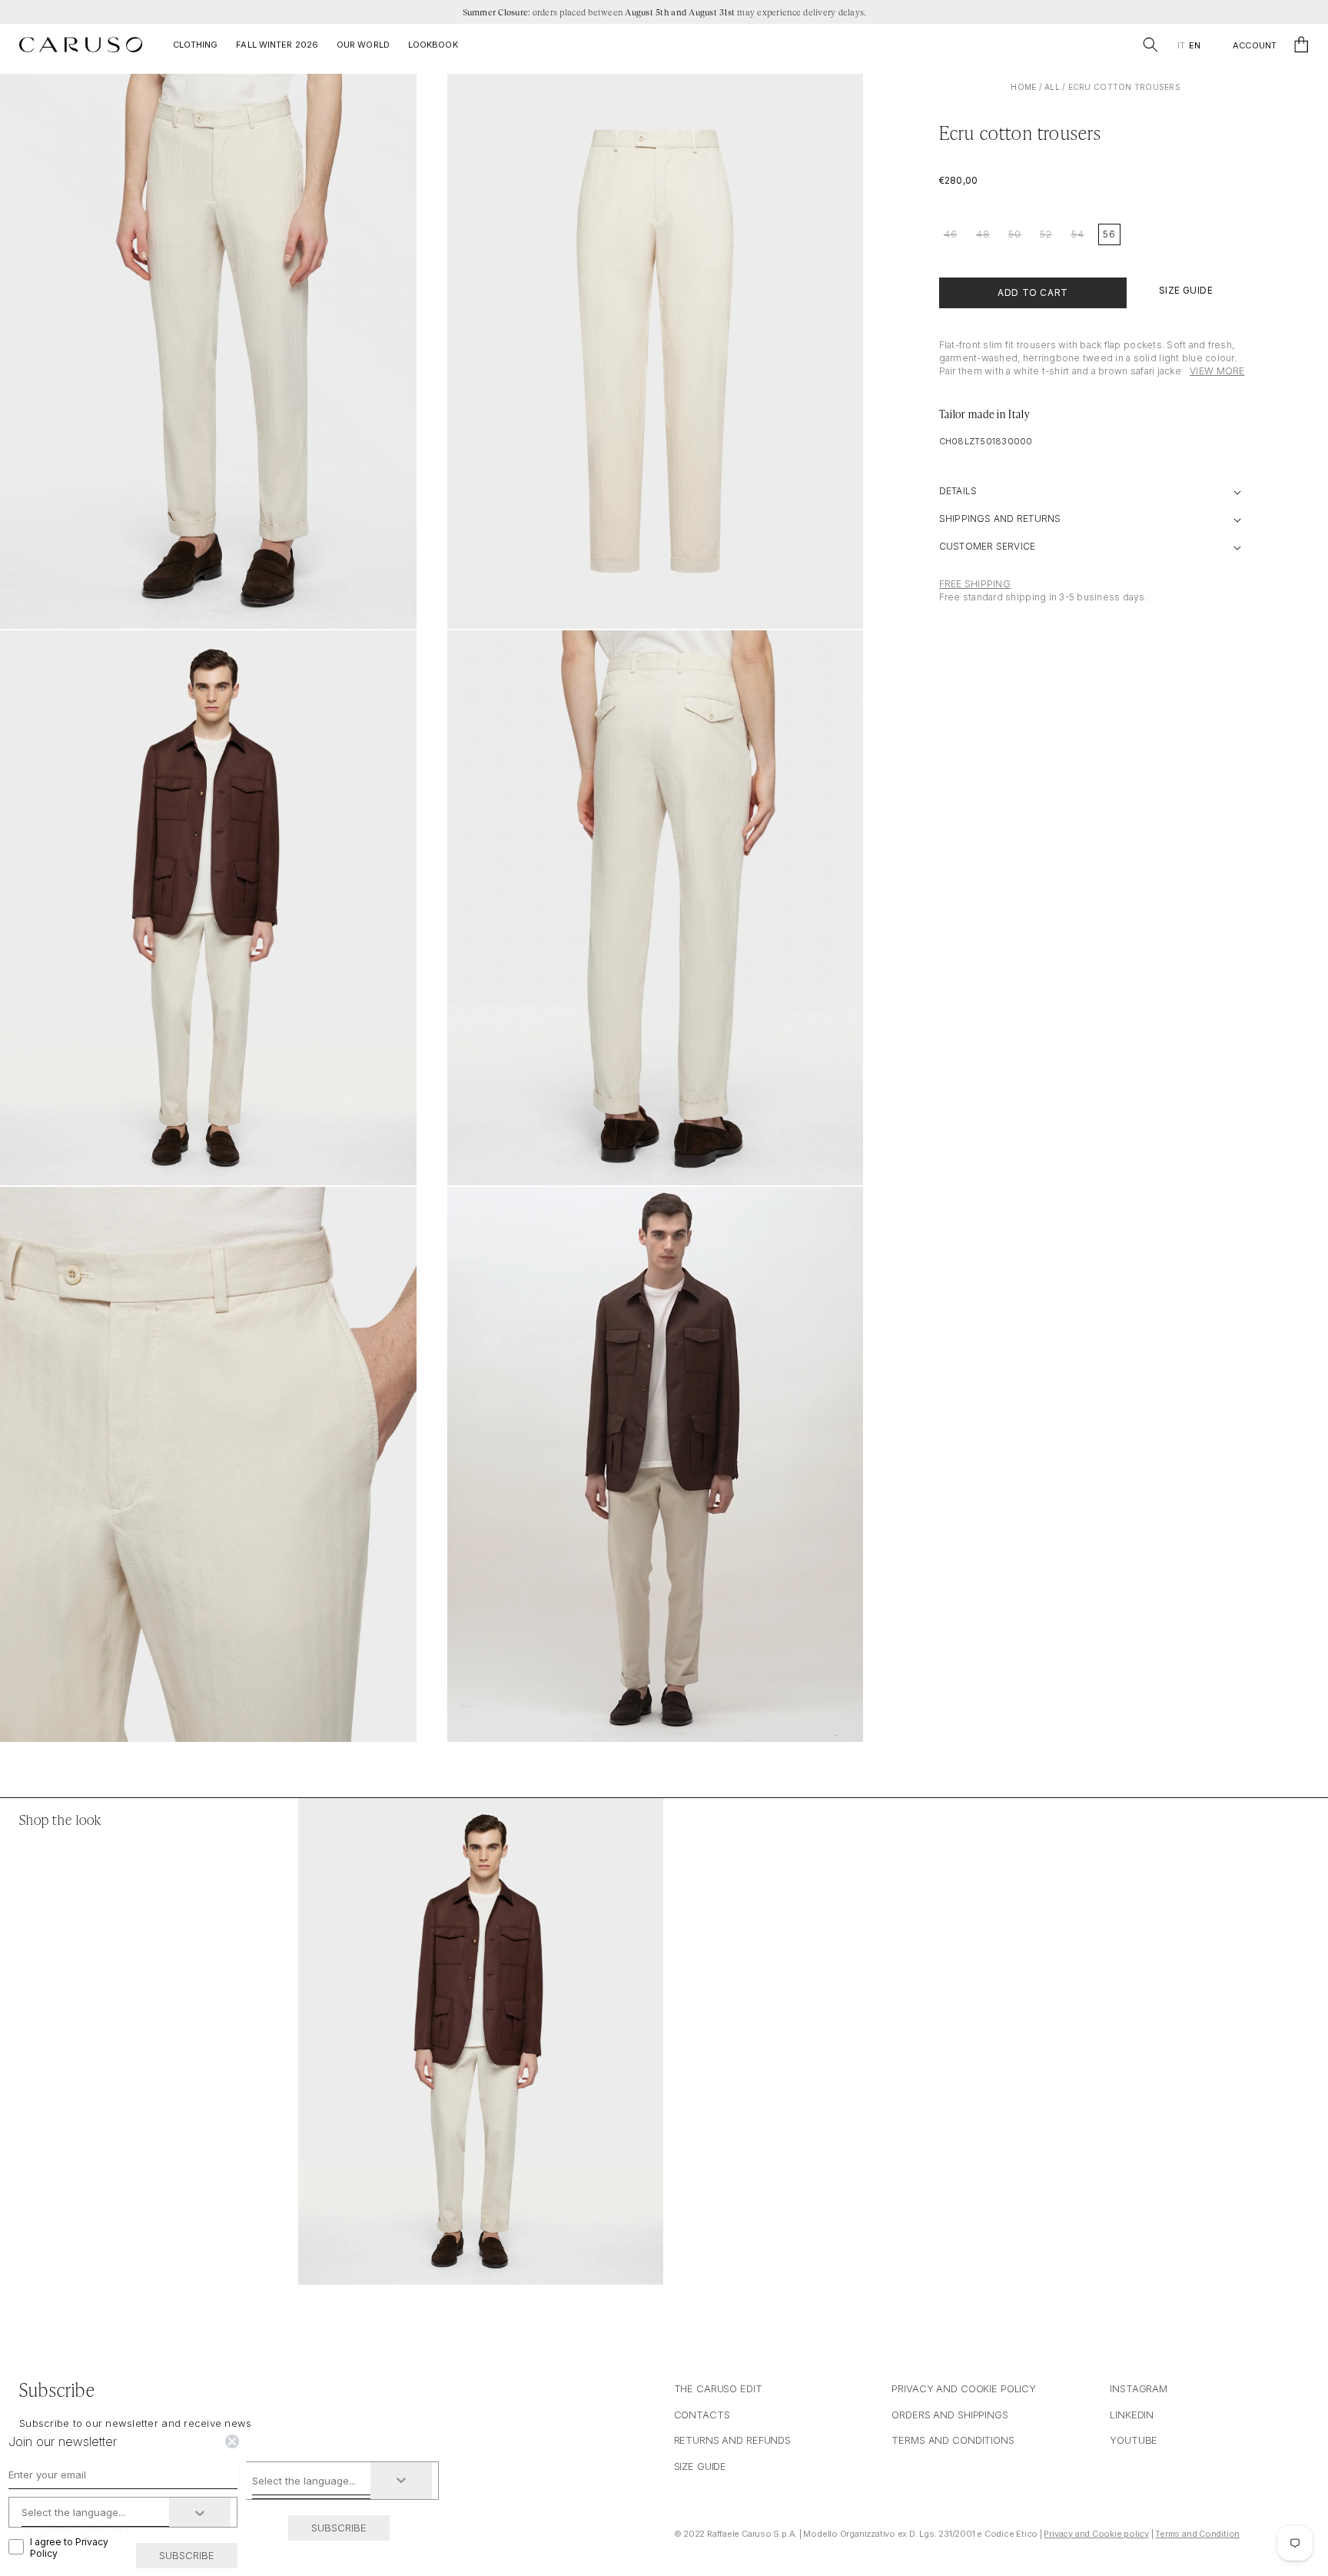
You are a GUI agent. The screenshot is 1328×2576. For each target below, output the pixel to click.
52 (1046, 234)
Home (1023, 87)
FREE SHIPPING (975, 584)
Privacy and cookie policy (964, 2388)
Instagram (1139, 2388)
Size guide (701, 2466)
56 (1109, 234)
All (1052, 87)
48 (983, 234)
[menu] (1189, 46)
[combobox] (312, 2481)
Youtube (1134, 2440)
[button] (1150, 45)
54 (1078, 234)
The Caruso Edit (718, 2388)
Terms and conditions (953, 2440)
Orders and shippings (950, 2415)
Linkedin (1132, 2415)
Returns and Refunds (733, 2440)
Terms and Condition (1197, 2534)
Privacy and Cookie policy (1096, 2534)
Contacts (702, 2415)
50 (1015, 234)
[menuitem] (1181, 46)
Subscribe (339, 2528)
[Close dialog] (232, 2441)
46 (951, 234)
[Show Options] (401, 2481)
